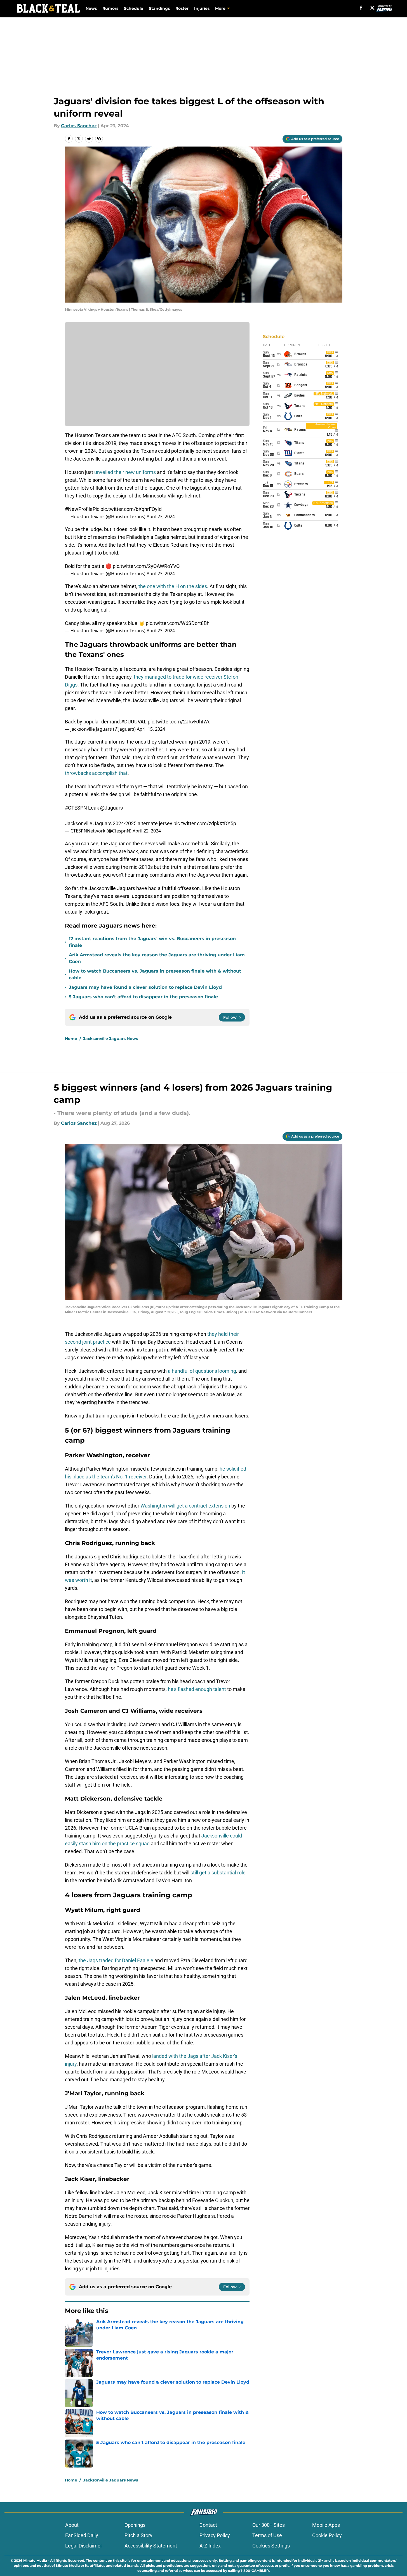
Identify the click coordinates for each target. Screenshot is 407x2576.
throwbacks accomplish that (96, 773)
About (72, 2525)
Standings (159, 8)
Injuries (202, 8)
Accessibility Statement (151, 2546)
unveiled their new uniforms (125, 472)
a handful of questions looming (202, 1371)
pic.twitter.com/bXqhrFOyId (131, 509)
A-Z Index (210, 2546)
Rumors (110, 8)
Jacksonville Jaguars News (110, 1039)
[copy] (99, 139)
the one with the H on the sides (173, 586)
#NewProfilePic (82, 509)
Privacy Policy (215, 2535)
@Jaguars (111, 808)
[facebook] (361, 8)
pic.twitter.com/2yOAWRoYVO (146, 566)
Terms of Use (267, 2535)
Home (71, 1039)
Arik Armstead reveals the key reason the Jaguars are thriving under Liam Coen (157, 958)
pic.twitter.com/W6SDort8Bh (178, 623)
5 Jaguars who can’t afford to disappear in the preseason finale (143, 997)
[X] (372, 8)
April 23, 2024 (161, 516)
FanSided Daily (82, 2535)
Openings (135, 2525)
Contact (208, 2525)
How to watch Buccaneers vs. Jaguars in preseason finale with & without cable (155, 974)
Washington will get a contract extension (185, 1506)
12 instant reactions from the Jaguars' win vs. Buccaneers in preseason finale (152, 942)
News (91, 8)
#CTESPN (76, 808)
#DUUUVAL (134, 722)
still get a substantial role (218, 1873)
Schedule (134, 8)
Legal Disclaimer (84, 2546)
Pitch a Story (138, 2535)
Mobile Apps (326, 2525)
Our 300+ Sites (269, 2525)
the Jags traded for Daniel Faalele (115, 1960)
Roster (182, 8)
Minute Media (35, 2560)
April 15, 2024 (151, 729)
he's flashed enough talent (197, 1689)
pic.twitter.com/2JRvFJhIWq (179, 722)
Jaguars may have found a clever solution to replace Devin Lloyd (145, 987)
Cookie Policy (327, 2535)
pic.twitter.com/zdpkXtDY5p (205, 823)
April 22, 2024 (147, 831)
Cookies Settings (271, 2546)
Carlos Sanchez (79, 126)
